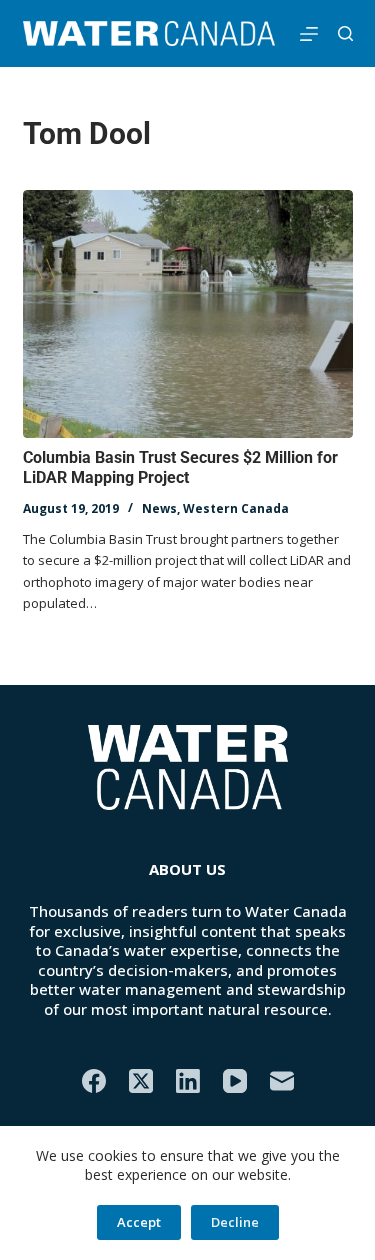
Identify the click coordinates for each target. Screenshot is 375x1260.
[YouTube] (235, 1081)
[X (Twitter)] (141, 1081)
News (159, 508)
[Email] (282, 1081)
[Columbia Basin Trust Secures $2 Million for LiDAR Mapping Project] (188, 314)
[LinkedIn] (188, 1081)
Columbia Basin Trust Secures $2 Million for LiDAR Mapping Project (180, 468)
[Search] (345, 33)
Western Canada (236, 508)
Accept (139, 1222)
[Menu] (309, 34)
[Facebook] (94, 1081)
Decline (235, 1222)
